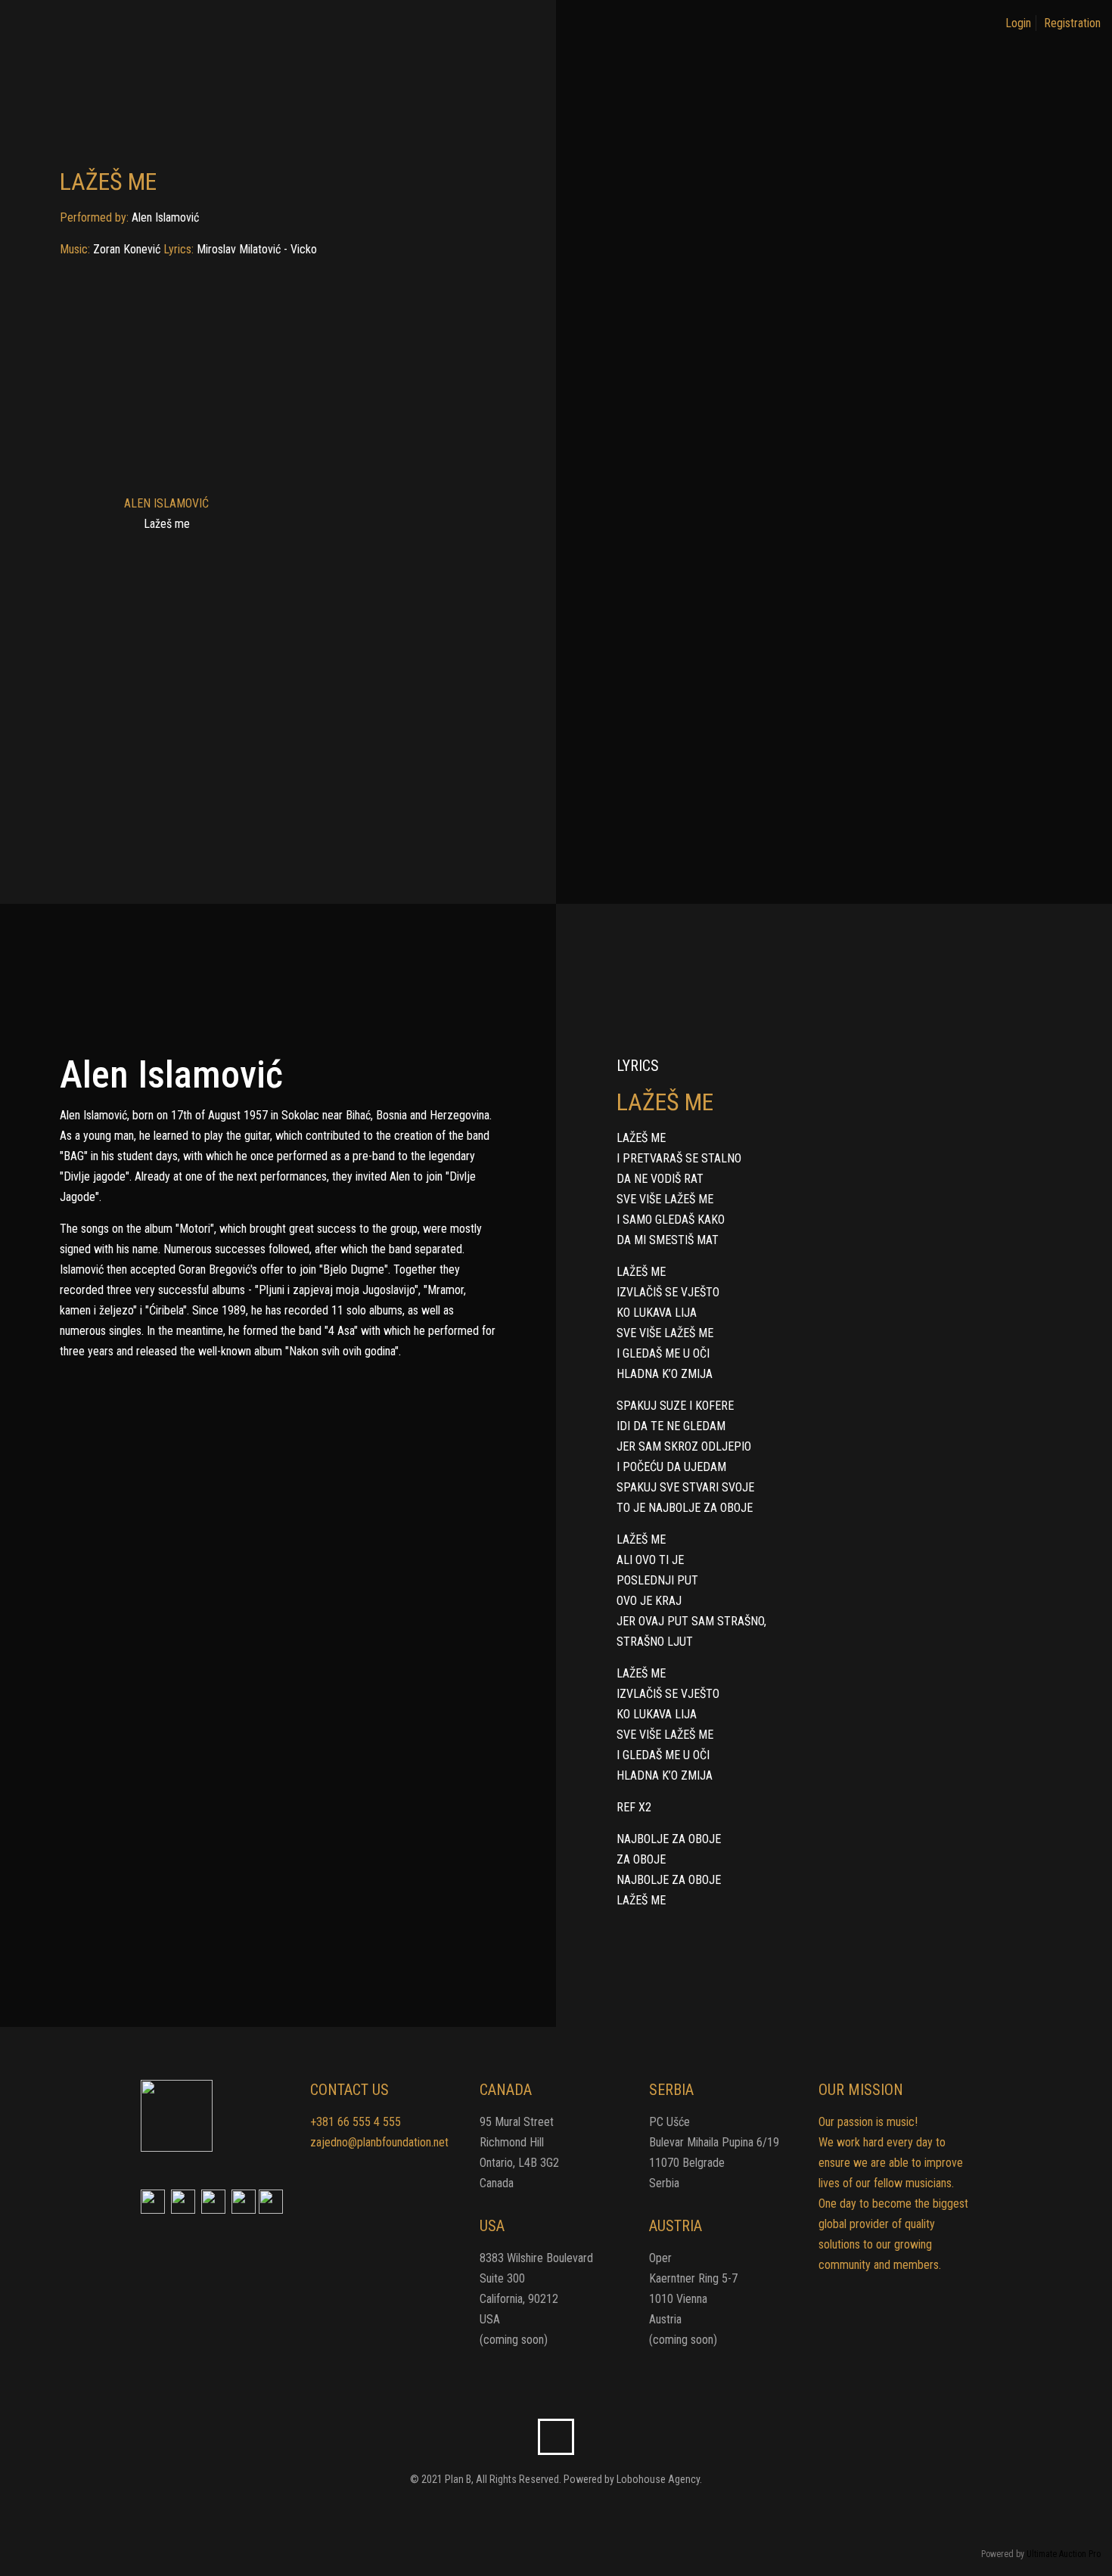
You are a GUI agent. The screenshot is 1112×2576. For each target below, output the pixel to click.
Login (1018, 23)
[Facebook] (546, 2512)
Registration (1072, 23)
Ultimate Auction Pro (1064, 2554)
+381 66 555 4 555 (356, 2122)
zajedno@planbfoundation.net (379, 2142)
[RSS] (566, 2512)
